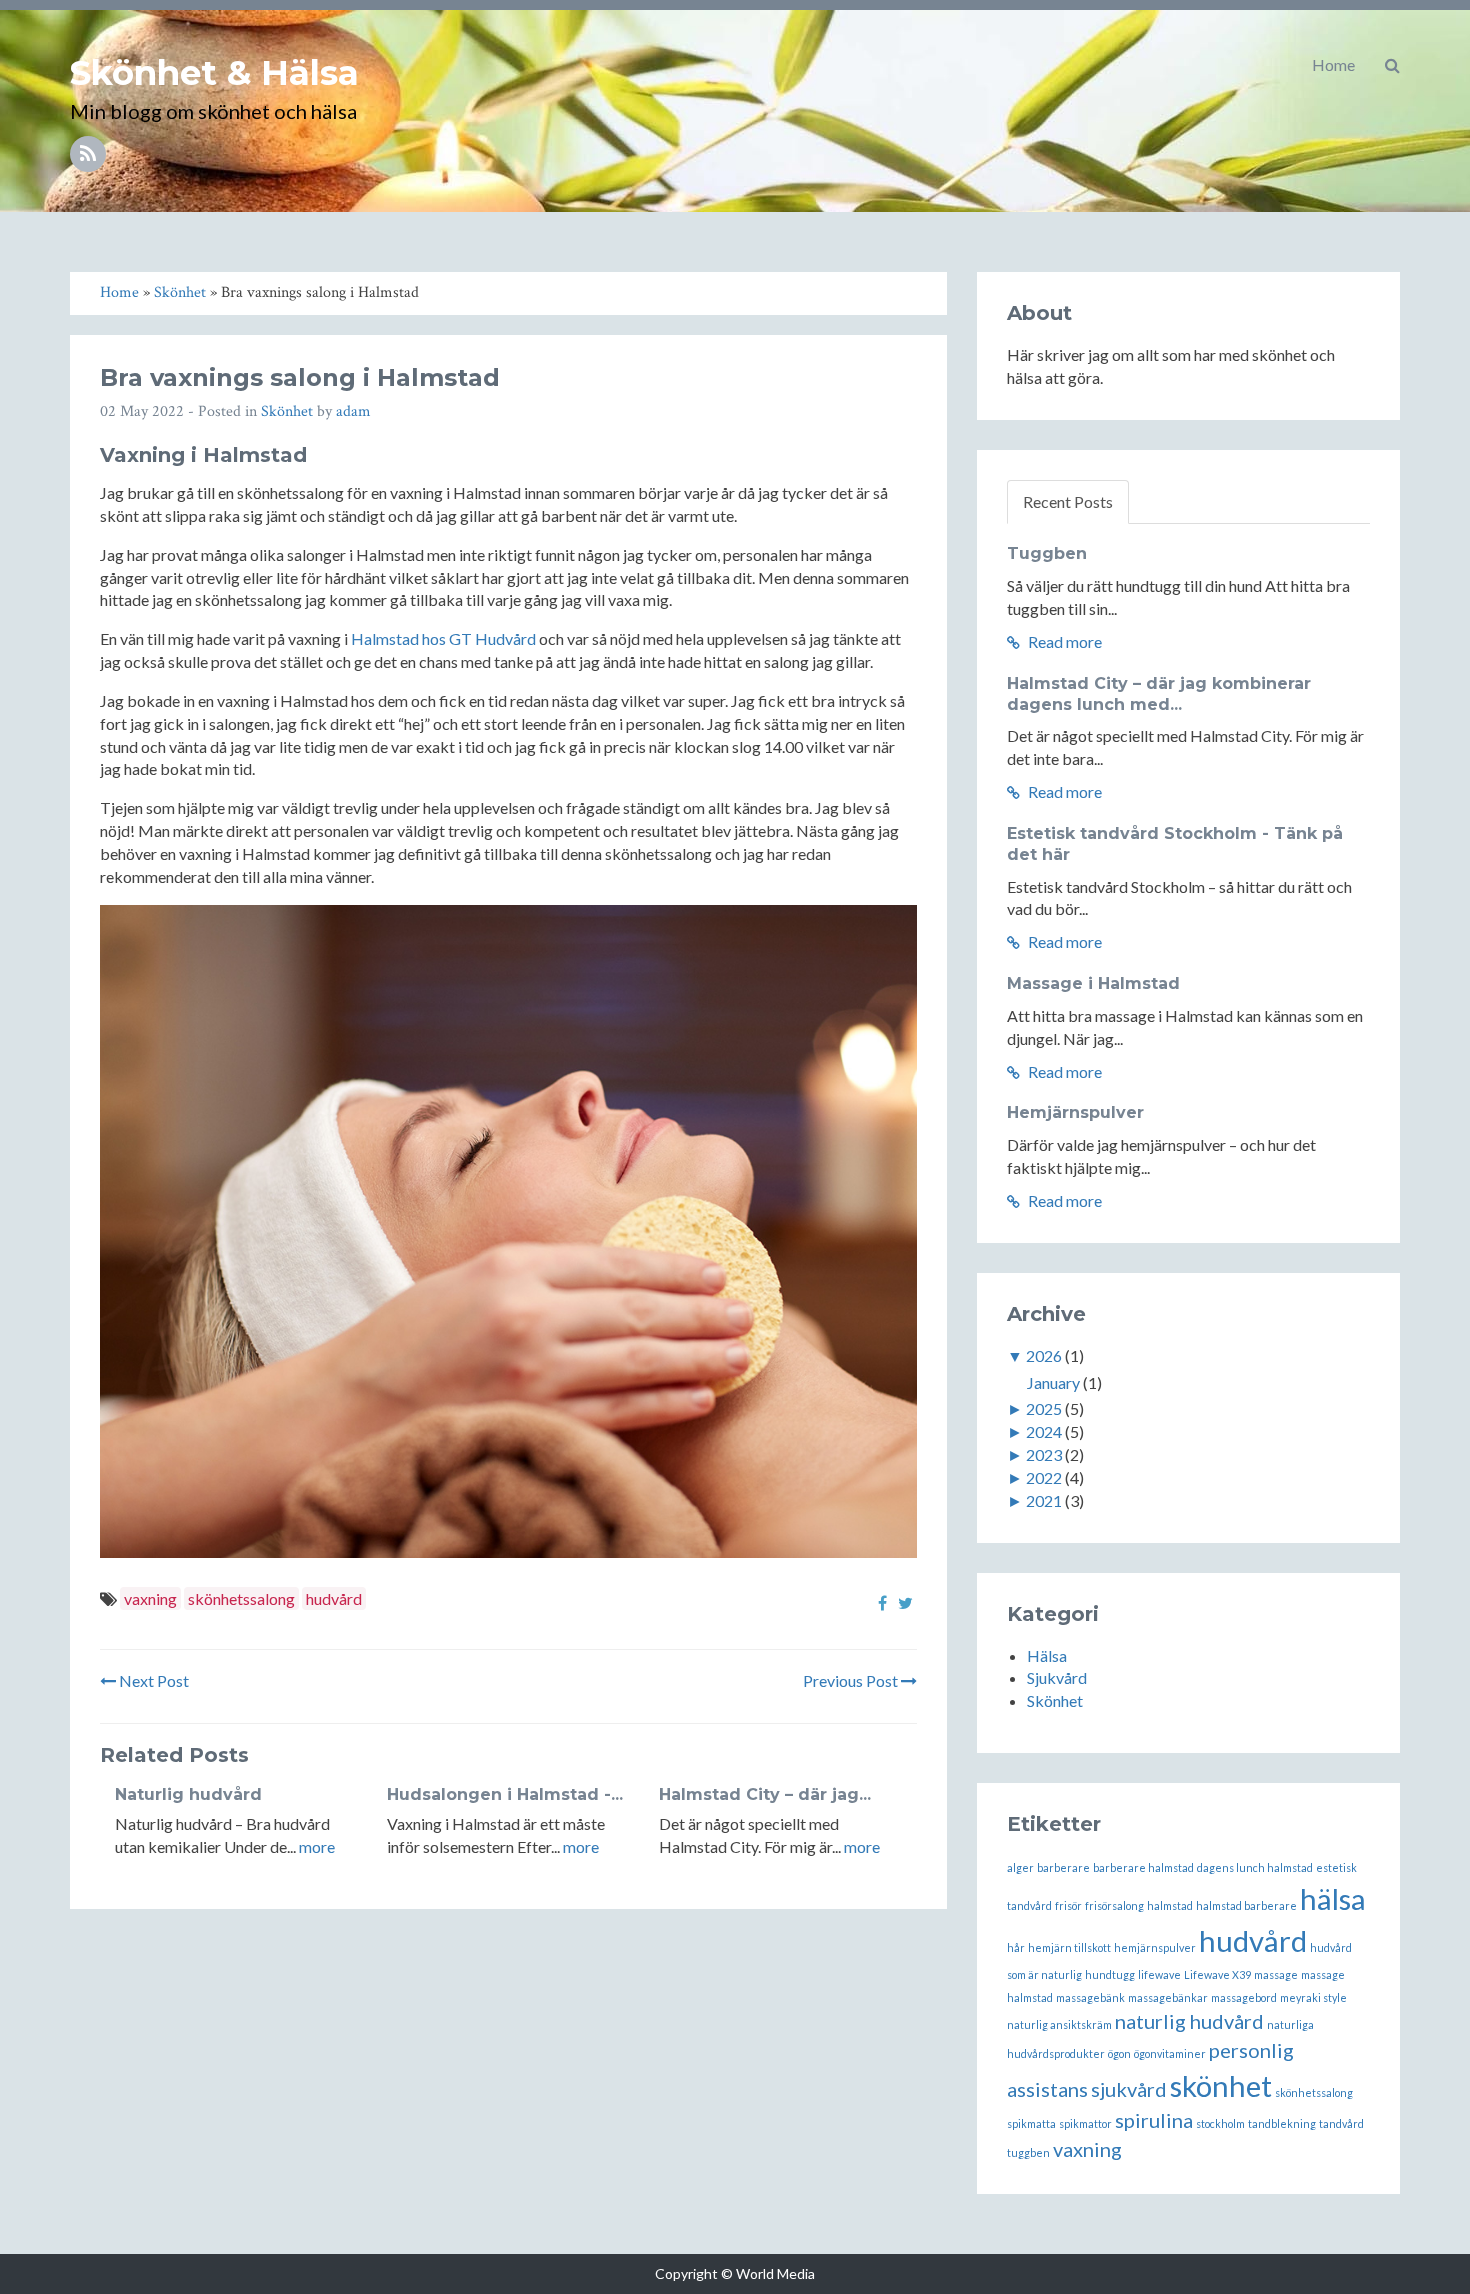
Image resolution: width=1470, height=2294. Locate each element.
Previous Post (852, 1680)
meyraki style (1313, 1997)
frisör (1068, 1905)
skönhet (1221, 2085)
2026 (1044, 1355)
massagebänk (1090, 1997)
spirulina (1154, 2120)
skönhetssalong (241, 1598)
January (1053, 1382)
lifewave (1159, 1974)
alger (1020, 1867)
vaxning (150, 1598)
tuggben (1028, 2152)
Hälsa (1047, 1655)
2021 (1044, 1500)
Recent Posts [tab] (1068, 501)
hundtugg (1110, 1974)
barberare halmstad (1143, 1867)
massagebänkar (1168, 1997)
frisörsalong (1114, 1905)
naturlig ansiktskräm (1059, 2024)
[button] (1392, 65)
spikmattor (1085, 2123)
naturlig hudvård (1189, 2021)
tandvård (1341, 2123)
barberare (1063, 1867)
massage (1276, 1974)
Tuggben (1047, 553)
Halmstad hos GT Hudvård (443, 638)
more (317, 1846)
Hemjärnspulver (1075, 1112)
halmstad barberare (1246, 1905)
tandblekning (1282, 2123)
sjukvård (1129, 2089)
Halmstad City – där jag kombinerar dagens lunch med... (1159, 694)
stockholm (1220, 2123)
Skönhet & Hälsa (214, 73)
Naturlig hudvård (188, 1794)
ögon (1119, 2053)
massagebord (1244, 1997)
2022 (1044, 1477)
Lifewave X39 (1217, 1974)
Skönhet (287, 411)
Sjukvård (1057, 1677)
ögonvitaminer (1170, 2053)
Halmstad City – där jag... (765, 1794)
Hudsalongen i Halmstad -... (505, 1794)
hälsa (1333, 1898)
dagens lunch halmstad (1255, 1867)
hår (1016, 1947)
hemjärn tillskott (1069, 1947)
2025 (1044, 1408)
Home (1333, 64)
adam (353, 411)
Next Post (152, 1680)
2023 (1044, 1454)
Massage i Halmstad (1093, 983)
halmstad (1170, 1905)
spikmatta (1031, 2123)
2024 (1044, 1431)
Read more (1063, 641)
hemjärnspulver (1155, 1947)
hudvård (334, 1598)
